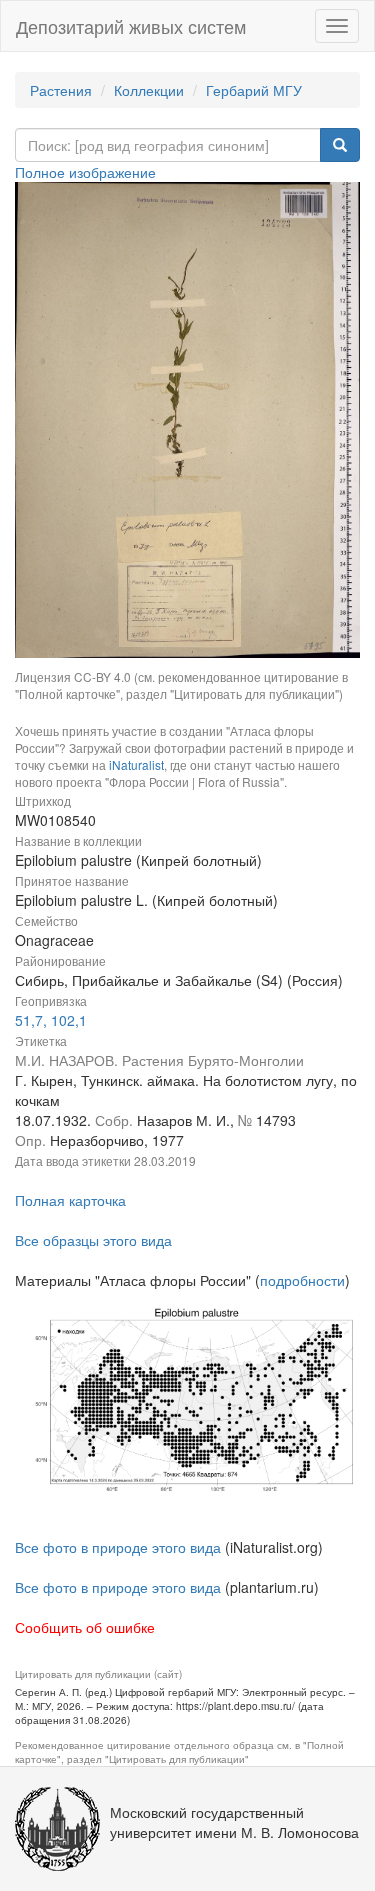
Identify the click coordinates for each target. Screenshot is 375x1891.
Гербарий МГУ (254, 90)
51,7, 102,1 (51, 1020)
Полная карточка (70, 1200)
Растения (61, 90)
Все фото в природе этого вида (118, 1547)
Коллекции (149, 90)
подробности (302, 1280)
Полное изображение (85, 172)
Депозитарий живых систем (131, 26)
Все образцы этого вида (93, 1240)
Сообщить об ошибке (85, 1627)
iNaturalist (136, 764)
